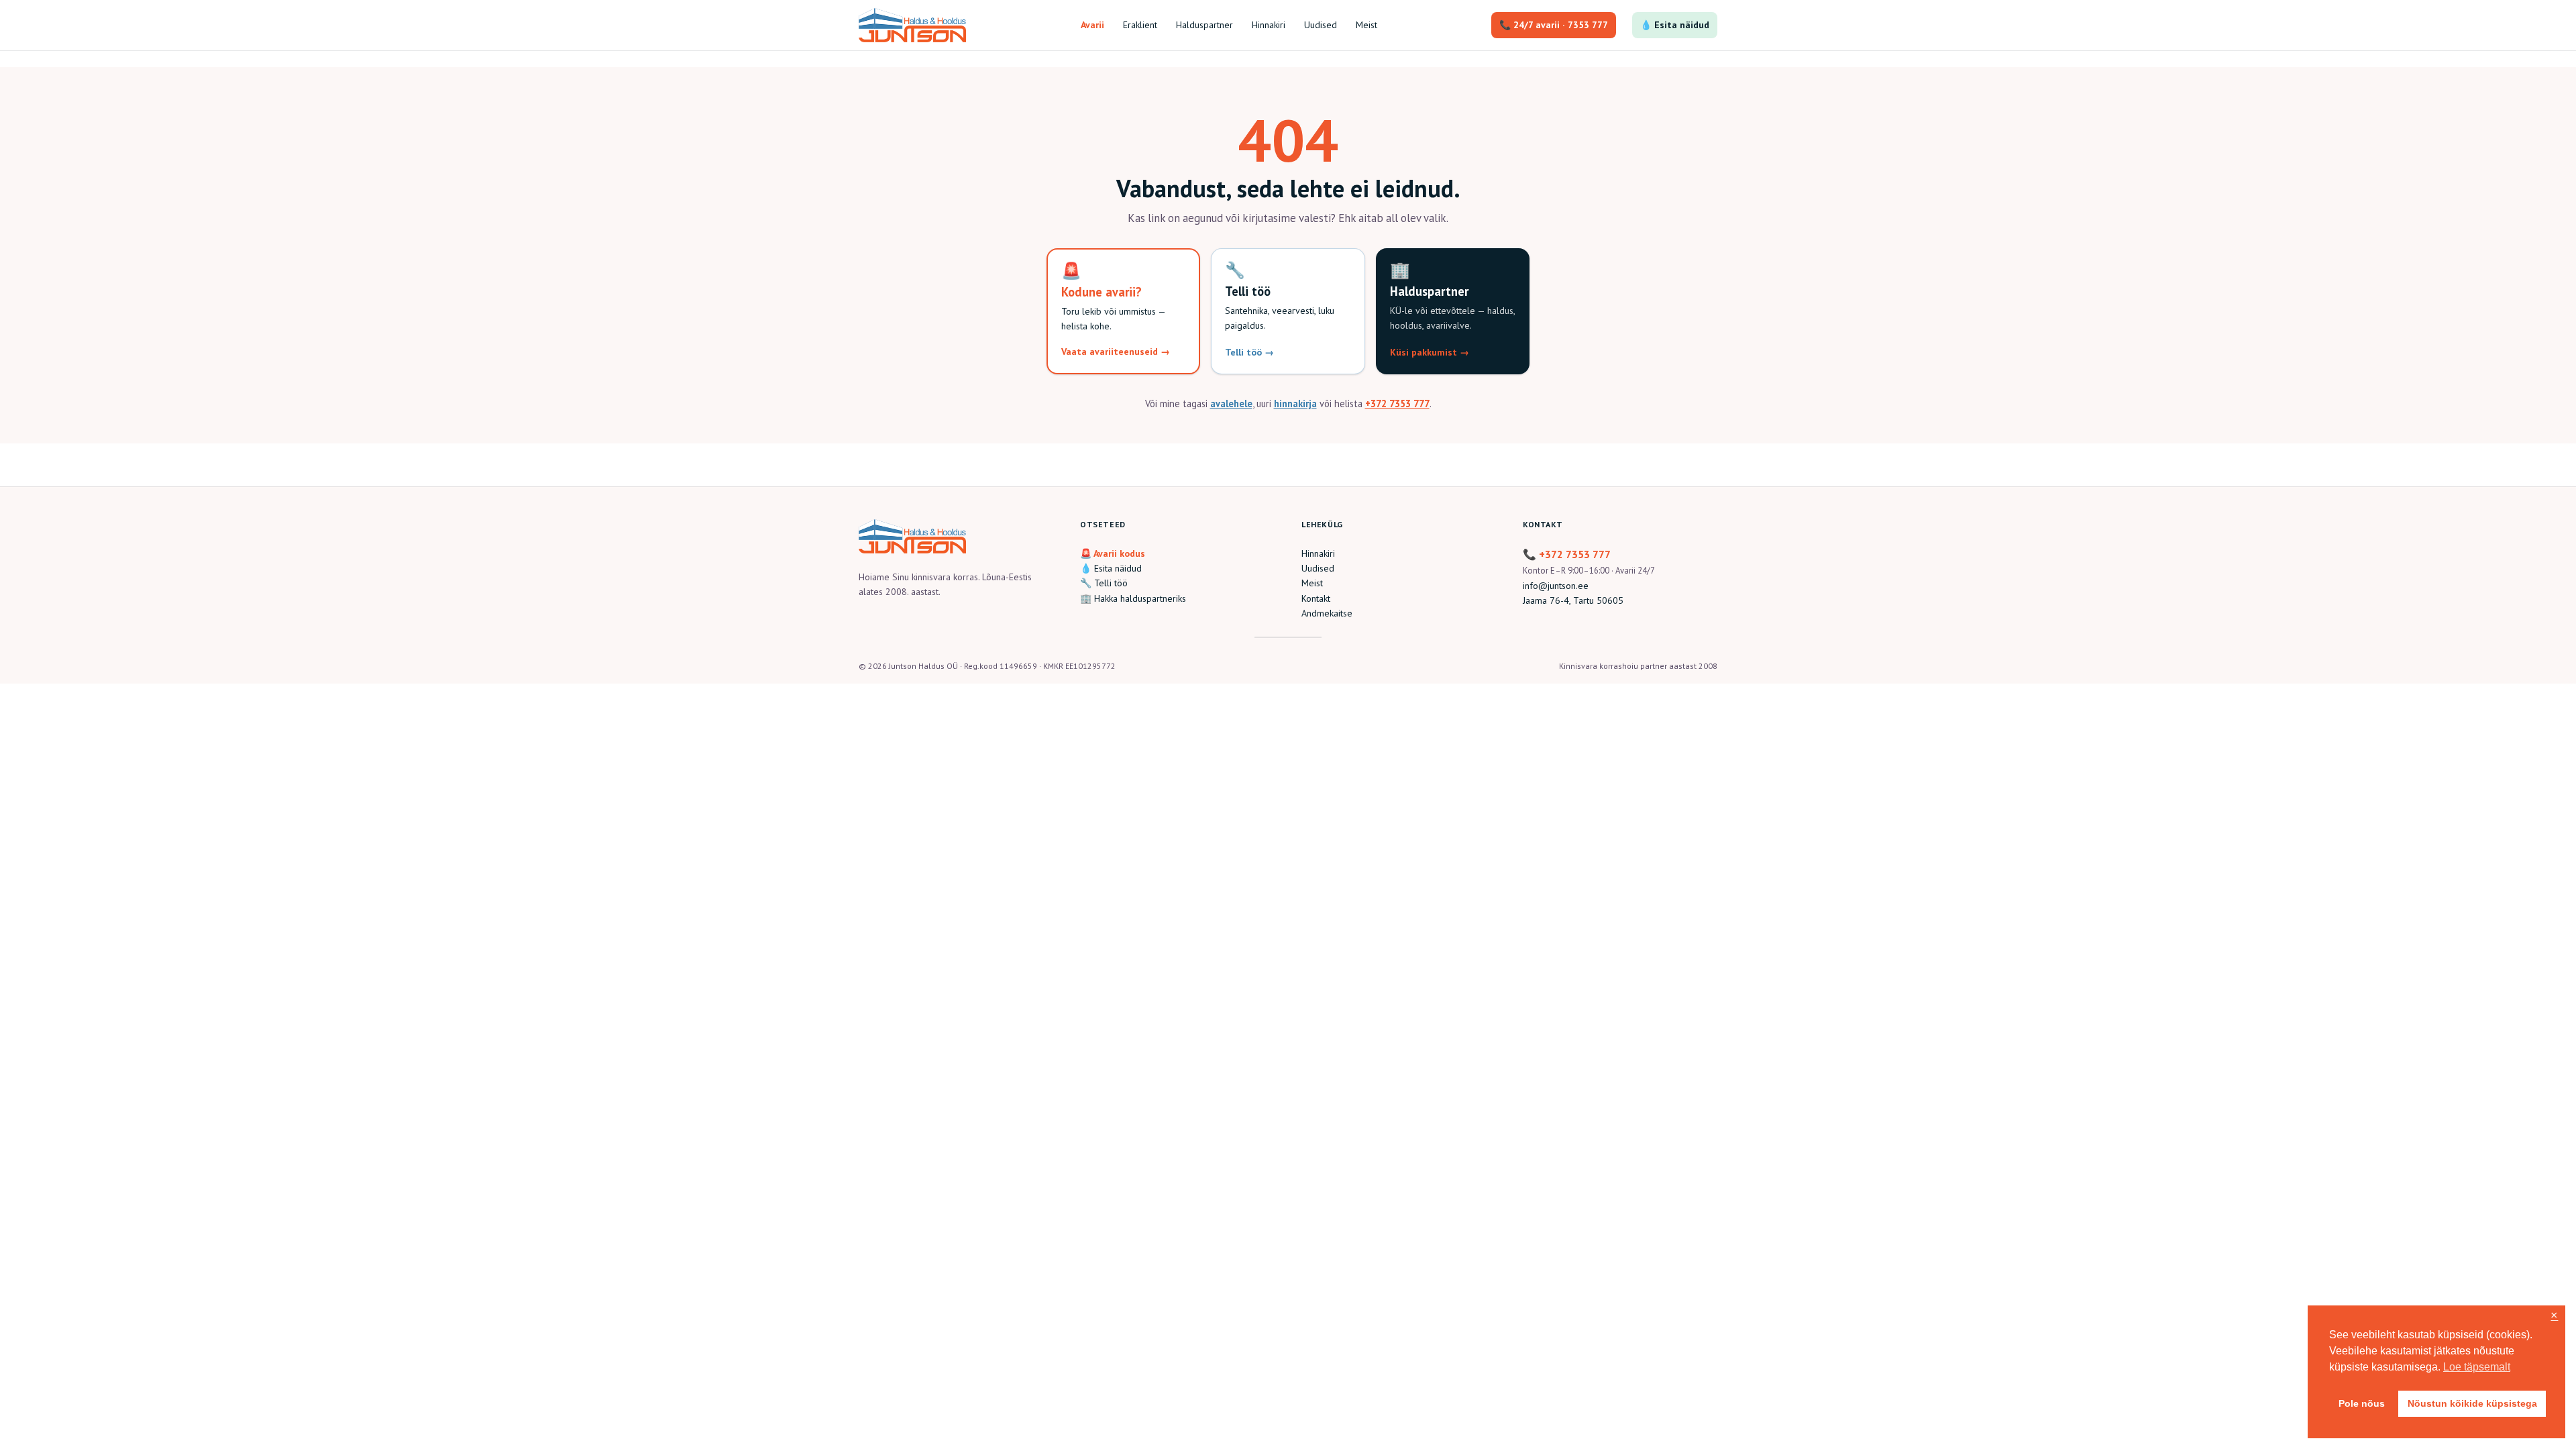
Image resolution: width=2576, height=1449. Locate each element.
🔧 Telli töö (1104, 583)
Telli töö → (1249, 352)
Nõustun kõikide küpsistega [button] (2472, 1403)
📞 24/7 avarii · (1554, 25)
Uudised (1318, 568)
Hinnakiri (1318, 553)
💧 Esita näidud (1675, 25)
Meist (1312, 583)
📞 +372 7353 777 (1567, 554)
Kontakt (1316, 598)
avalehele (1231, 404)
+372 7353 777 (1397, 404)
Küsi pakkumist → (1430, 352)
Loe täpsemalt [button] (2477, 1367)
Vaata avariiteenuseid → (1116, 352)
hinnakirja (1295, 404)
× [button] (2554, 1316)
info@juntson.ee (1556, 586)
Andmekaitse (1327, 613)
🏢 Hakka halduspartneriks (1133, 598)
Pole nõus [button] (2362, 1403)
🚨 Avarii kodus (1113, 553)
